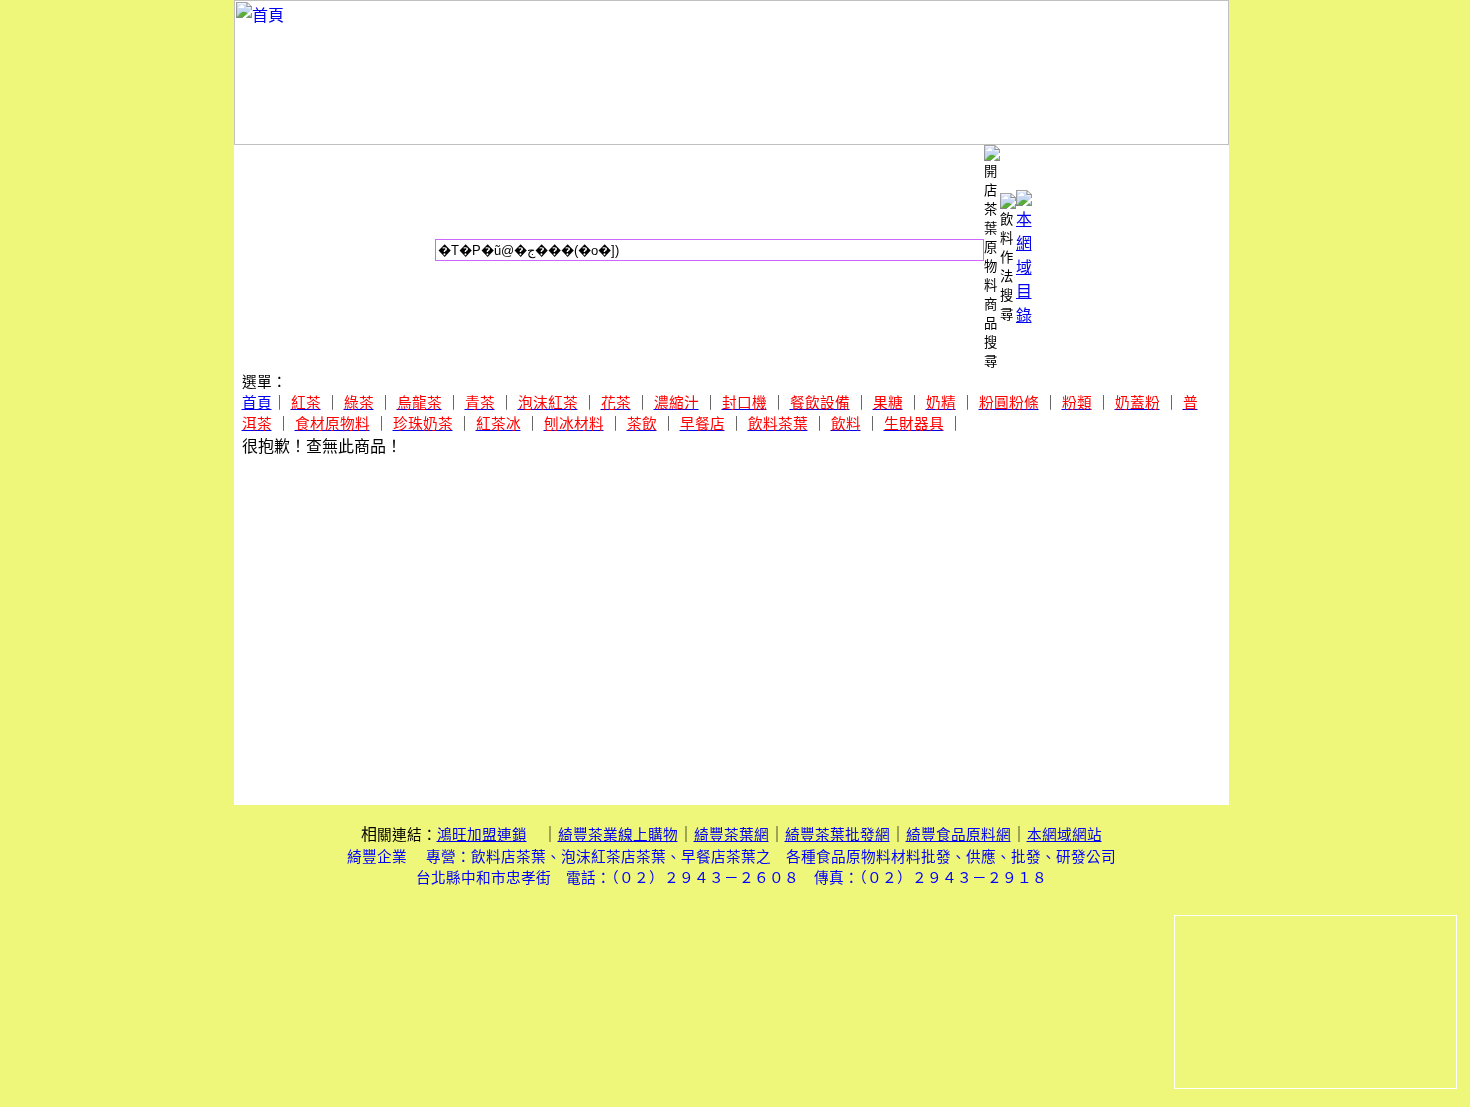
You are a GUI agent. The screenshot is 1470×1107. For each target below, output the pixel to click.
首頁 (257, 403)
